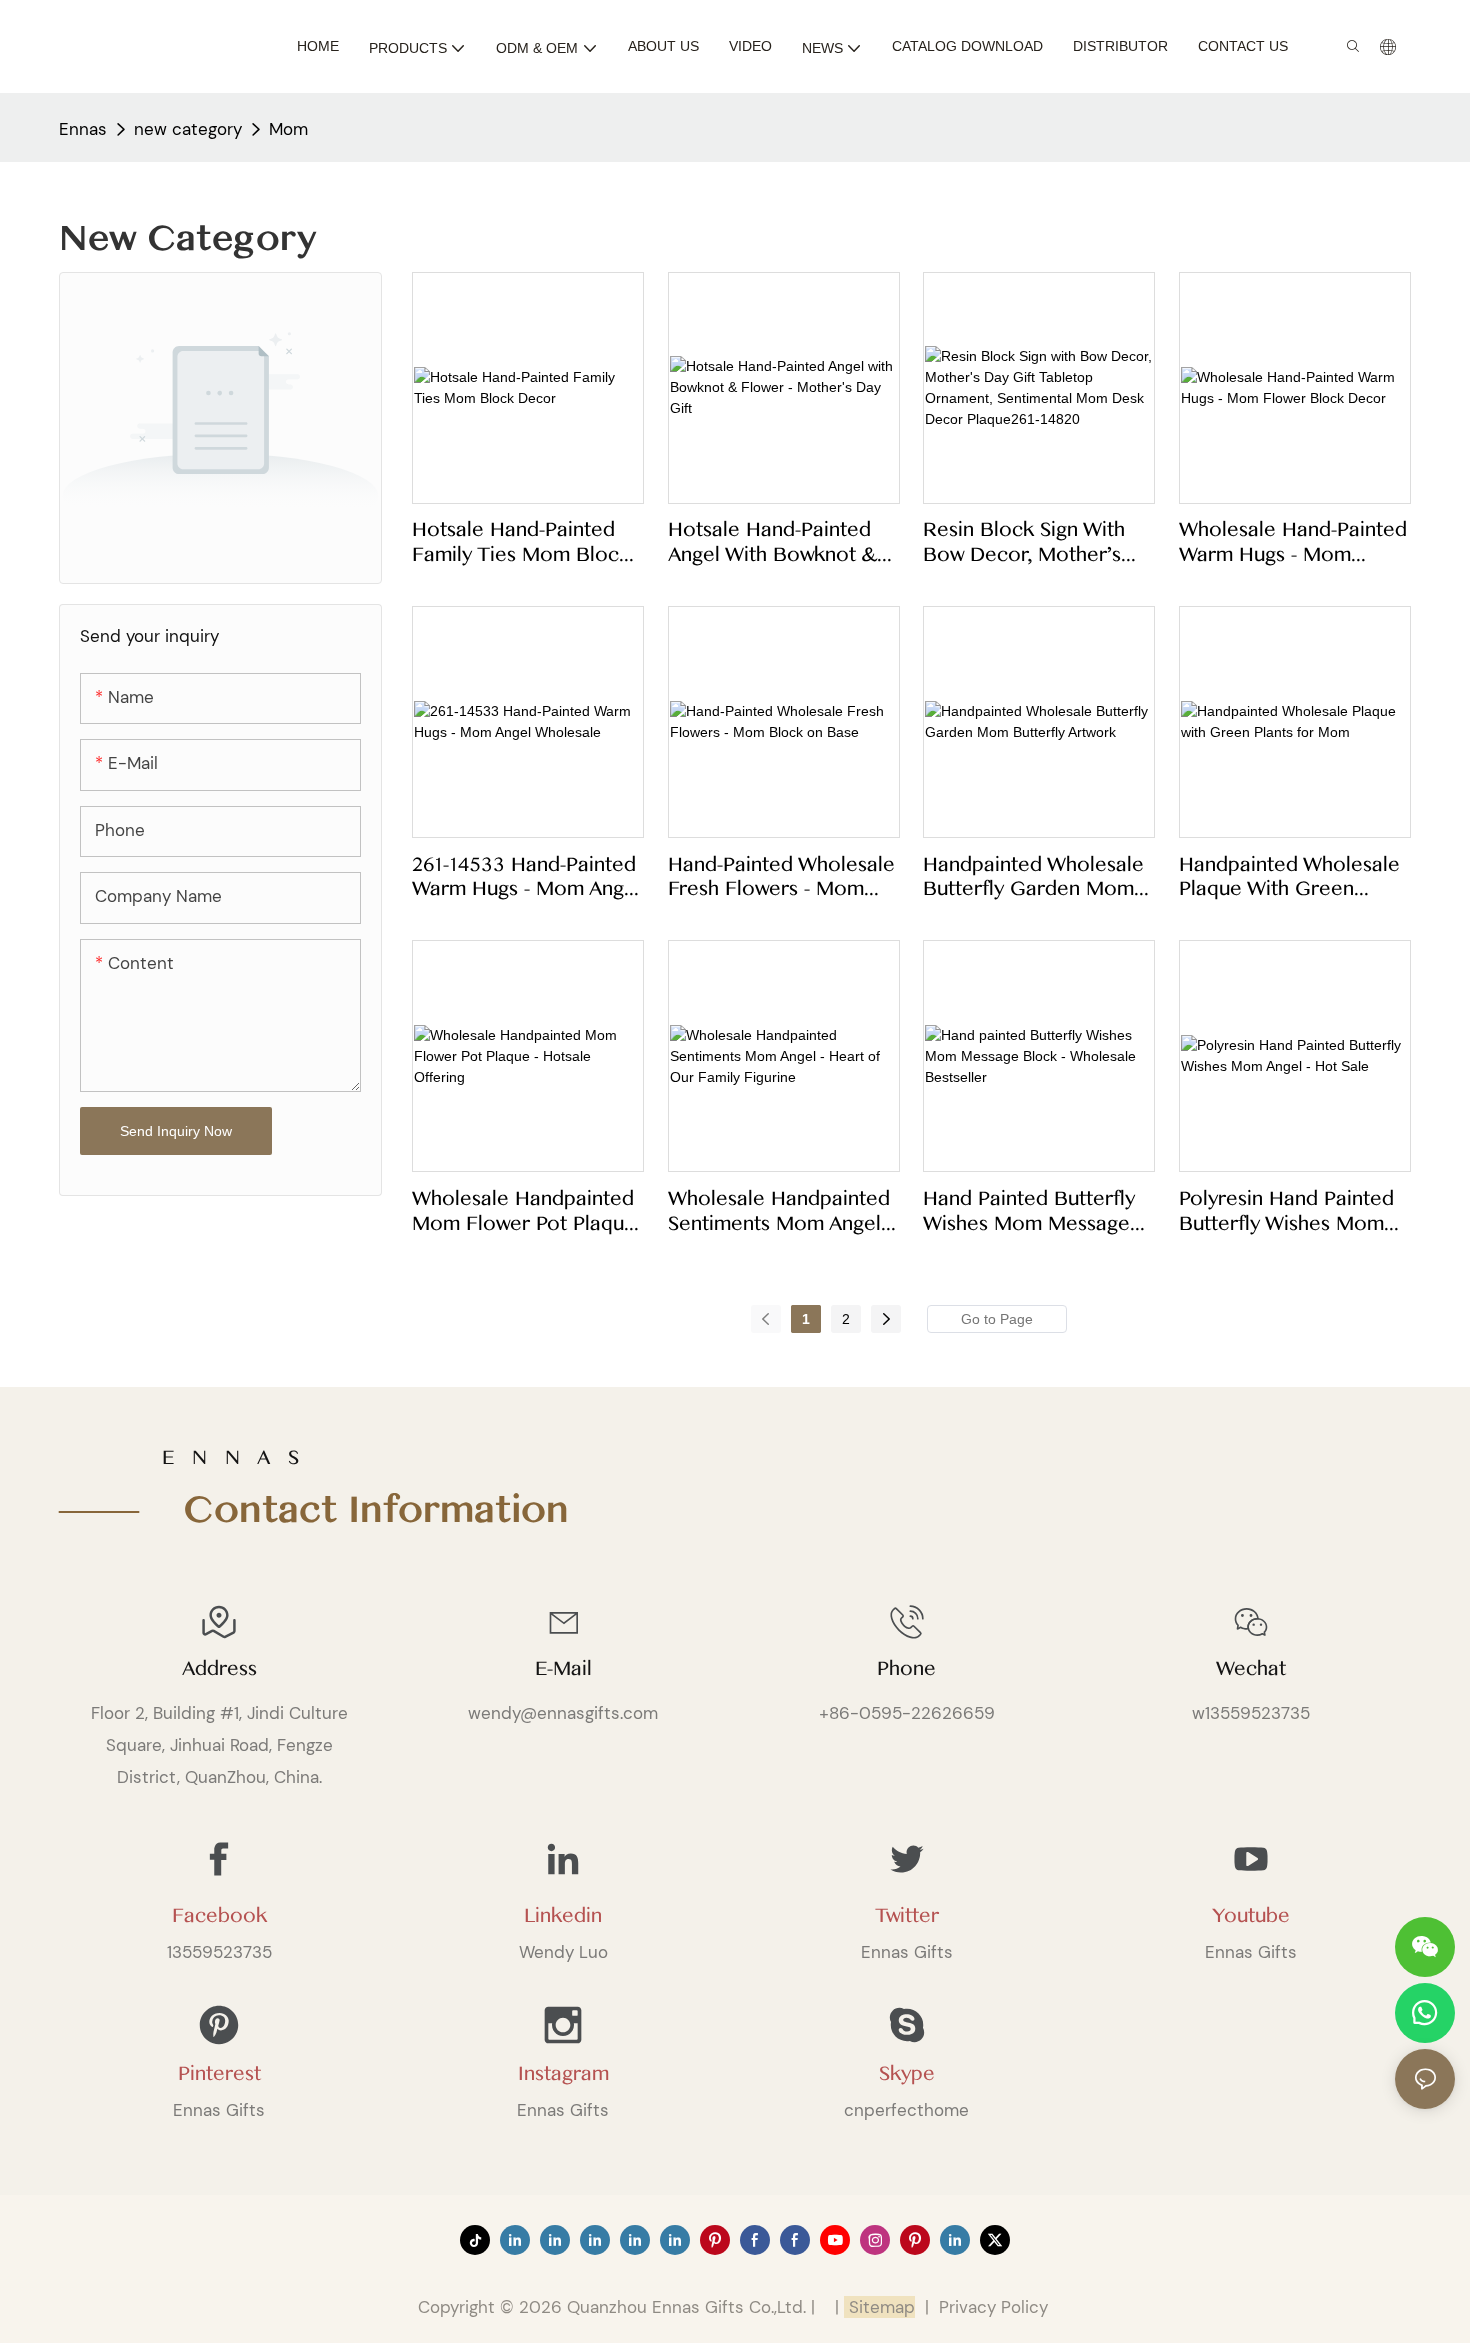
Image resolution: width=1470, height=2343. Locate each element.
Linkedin (563, 1916)
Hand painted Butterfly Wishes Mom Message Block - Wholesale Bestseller (1029, 1211)
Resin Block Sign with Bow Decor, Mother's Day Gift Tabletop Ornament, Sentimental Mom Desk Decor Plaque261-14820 (1030, 542)
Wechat (1251, 1669)
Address (219, 1669)
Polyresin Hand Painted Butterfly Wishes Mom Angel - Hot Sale (1286, 1211)
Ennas (83, 129)
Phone (906, 1669)
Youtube (1251, 1916)
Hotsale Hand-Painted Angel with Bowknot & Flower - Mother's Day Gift (772, 542)
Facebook (219, 1916)
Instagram (563, 2074)
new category (188, 129)
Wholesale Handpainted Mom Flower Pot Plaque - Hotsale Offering (524, 1211)
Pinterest (219, 2074)
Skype (907, 2074)
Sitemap (879, 2307)
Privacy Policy (993, 2307)
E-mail (563, 1669)
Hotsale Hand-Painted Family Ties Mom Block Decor (521, 542)
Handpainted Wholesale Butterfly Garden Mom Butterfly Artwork (1033, 877)
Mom (288, 129)
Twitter (907, 1916)
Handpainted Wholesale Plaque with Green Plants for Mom (1289, 877)
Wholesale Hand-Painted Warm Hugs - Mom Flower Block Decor (1293, 542)
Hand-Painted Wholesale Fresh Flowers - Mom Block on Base (781, 877)
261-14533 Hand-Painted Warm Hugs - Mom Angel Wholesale (526, 877)
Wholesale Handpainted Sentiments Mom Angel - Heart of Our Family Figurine (780, 1211)
